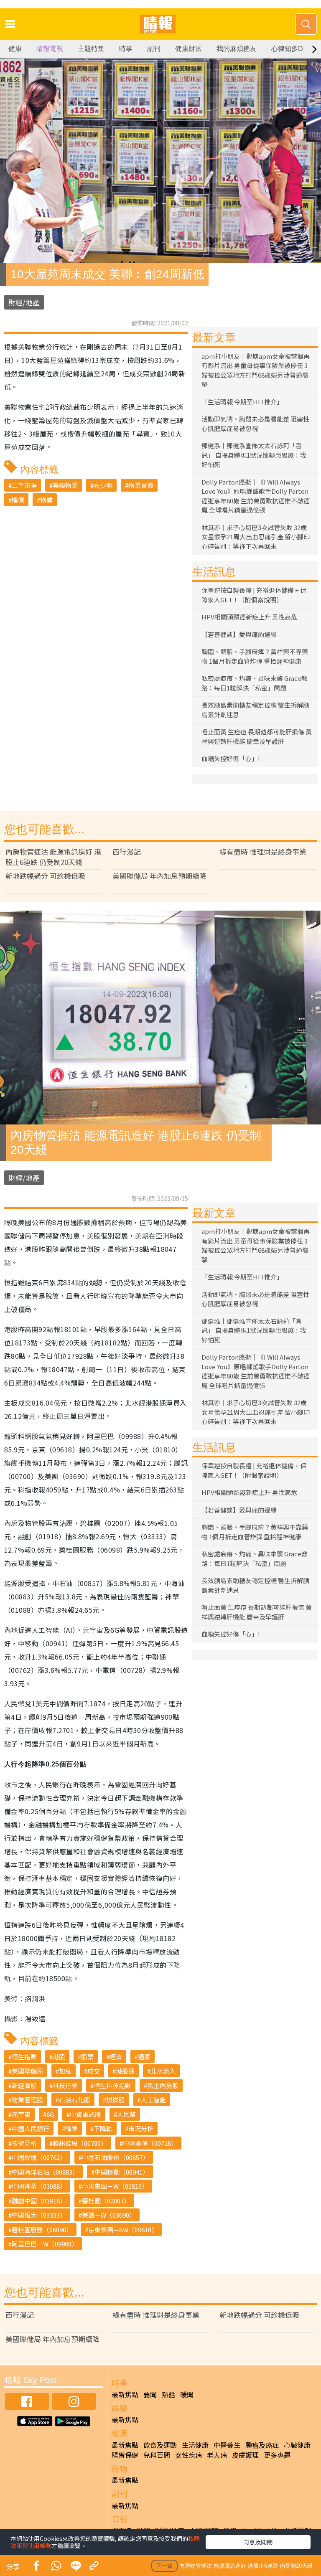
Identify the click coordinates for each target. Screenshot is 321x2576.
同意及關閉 (258, 2542)
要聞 (150, 2394)
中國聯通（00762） (39, 2157)
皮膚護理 (245, 2455)
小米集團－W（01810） (115, 2186)
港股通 (125, 2071)
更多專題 (277, 2455)
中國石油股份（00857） (115, 2157)
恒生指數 (24, 2057)
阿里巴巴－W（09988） (45, 2244)
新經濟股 (24, 2085)
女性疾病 (189, 2455)
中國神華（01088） (39, 2186)
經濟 (116, 2057)
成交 (94, 2071)
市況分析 (141, 2128)
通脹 (144, 2057)
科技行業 (65, 2085)
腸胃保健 (125, 2455)
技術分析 (24, 2143)
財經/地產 (24, 302)
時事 (126, 49)
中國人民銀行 (31, 2128)
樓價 (18, 500)
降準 (71, 2128)
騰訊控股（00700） (80, 2143)
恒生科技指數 (112, 2085)
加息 (65, 2071)
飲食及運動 (160, 2445)
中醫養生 (227, 2445)
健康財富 (189, 49)
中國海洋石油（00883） (45, 2172)
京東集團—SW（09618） (123, 2230)
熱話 (168, 2394)
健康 (15, 49)
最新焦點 (125, 2394)
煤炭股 (116, 2100)
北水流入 (163, 2071)
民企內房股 (163, 2085)
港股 (59, 2057)
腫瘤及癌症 (262, 2445)
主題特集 (91, 49)
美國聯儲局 (27, 2071)
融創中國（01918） (39, 2201)
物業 (46, 500)
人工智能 (153, 2100)
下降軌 (103, 2128)
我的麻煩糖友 (237, 49)
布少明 (103, 485)
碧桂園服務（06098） (42, 2230)
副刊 (154, 49)
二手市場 (24, 485)
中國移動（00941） (122, 2172)
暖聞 (187, 2394)
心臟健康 (297, 2445)
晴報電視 (50, 49)
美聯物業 (65, 485)
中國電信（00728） (150, 2143)
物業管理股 (27, 2100)
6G (50, 2114)
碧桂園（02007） (106, 2201)
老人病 (217, 2455)
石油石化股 (75, 2100)
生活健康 (195, 2445)
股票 (87, 2057)
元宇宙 (21, 2114)
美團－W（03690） (109, 2215)
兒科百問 (157, 2455)
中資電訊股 (85, 2114)
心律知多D (287, 49)
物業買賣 (141, 485)
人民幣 (126, 2114)
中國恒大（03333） (39, 2215)
